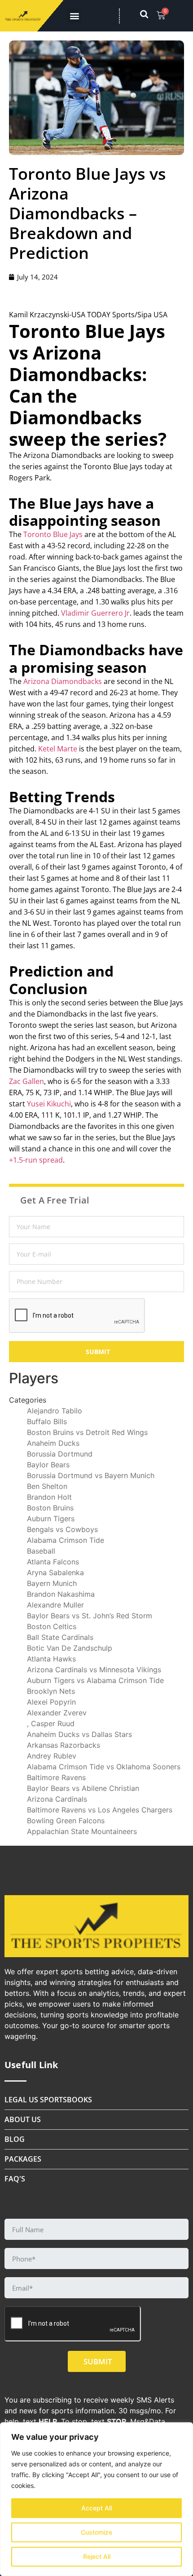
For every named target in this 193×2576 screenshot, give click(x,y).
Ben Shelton (47, 1486)
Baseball (41, 1551)
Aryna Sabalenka (55, 1572)
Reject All (97, 2556)
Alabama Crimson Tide (66, 1540)
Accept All (96, 2508)
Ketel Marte (58, 749)
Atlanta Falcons (53, 1562)
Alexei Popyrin (51, 1702)
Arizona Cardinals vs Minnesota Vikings (94, 1670)
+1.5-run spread (36, 1160)
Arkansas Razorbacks (64, 1745)
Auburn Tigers (51, 1519)
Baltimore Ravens (56, 1777)
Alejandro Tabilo (55, 1411)
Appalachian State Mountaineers (82, 1831)
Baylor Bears (48, 1465)
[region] (96, 2499)
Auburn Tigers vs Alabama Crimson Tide (95, 1680)
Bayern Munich (52, 1583)
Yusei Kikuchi (49, 1104)
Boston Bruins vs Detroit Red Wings (87, 1432)
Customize (96, 2532)
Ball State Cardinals (60, 1637)
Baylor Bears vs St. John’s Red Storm (90, 1616)
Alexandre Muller (55, 1605)
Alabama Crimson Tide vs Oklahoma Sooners (104, 1767)
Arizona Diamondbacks (63, 681)
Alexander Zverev (57, 1713)
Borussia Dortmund (60, 1454)
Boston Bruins (50, 1508)
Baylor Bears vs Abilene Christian (83, 1788)
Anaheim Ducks (53, 1443)
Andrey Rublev (52, 1756)
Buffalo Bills (47, 1421)
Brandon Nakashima (61, 1594)
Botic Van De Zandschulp (70, 1648)
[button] (74, 16)
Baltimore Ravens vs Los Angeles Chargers (100, 1810)
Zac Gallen (26, 1081)
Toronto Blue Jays (53, 534)
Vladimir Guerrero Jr (95, 613)
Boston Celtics (52, 1626)
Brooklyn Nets (51, 1691)
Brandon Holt (49, 1497)
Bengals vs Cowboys (62, 1529)
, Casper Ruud (51, 1723)
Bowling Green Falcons (66, 1821)
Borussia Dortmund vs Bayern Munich (91, 1475)
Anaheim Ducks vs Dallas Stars (79, 1734)
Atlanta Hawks (51, 1659)
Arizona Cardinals (57, 1799)
